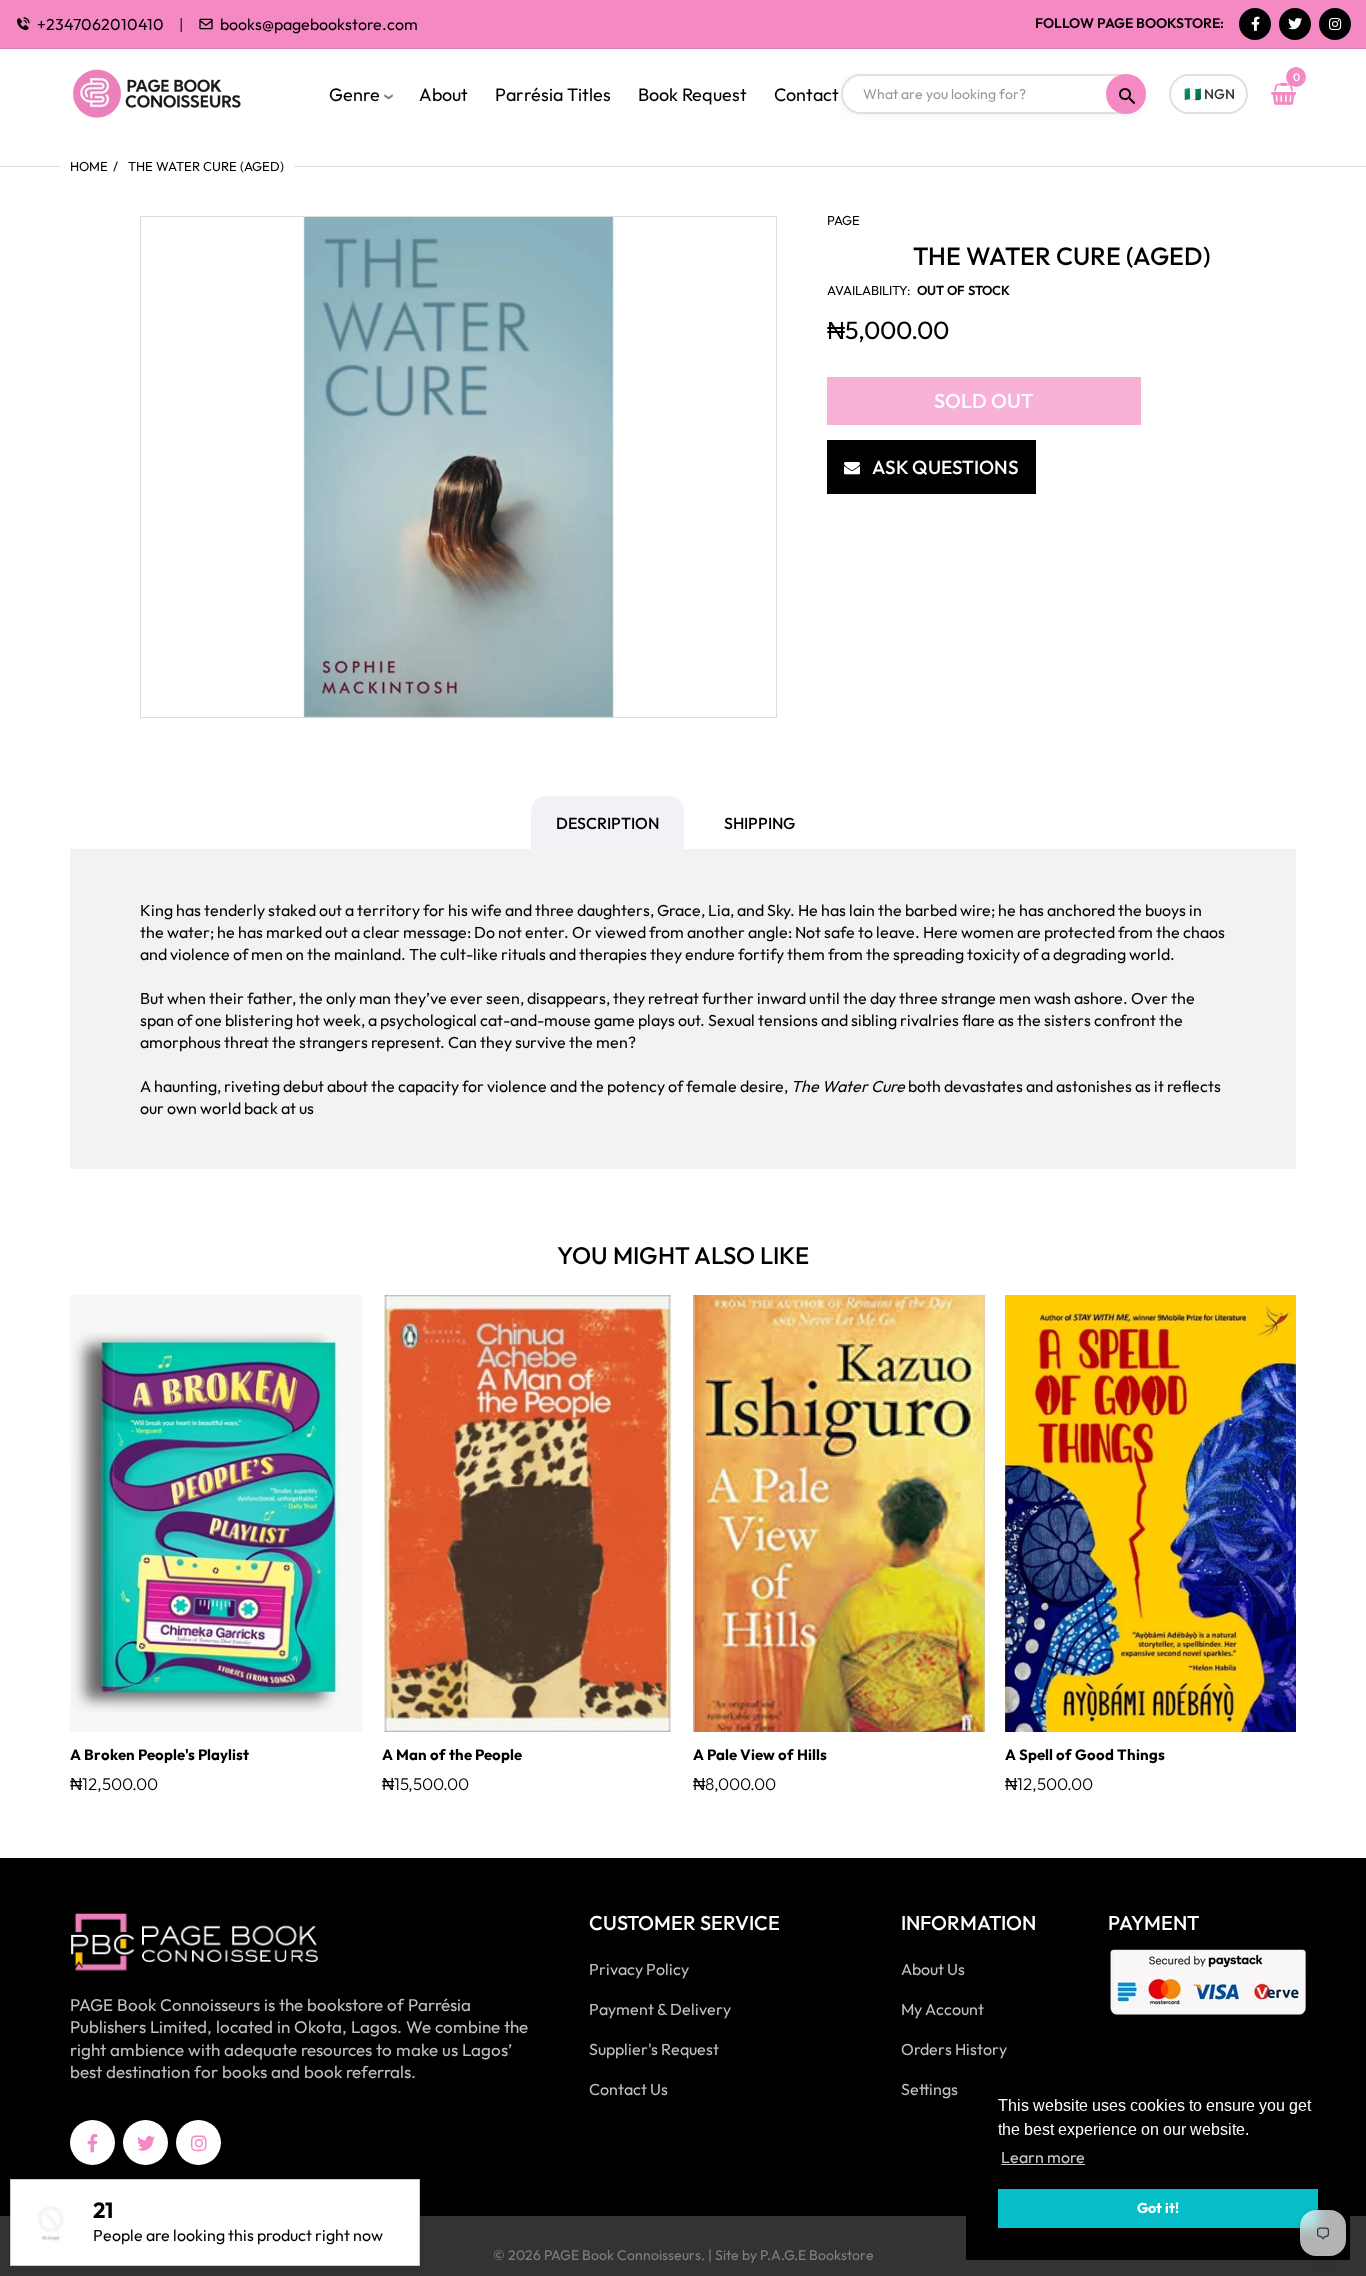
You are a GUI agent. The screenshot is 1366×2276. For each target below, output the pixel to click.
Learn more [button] (1043, 2157)
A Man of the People (452, 1754)
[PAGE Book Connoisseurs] (177, 91)
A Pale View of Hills (760, 1754)
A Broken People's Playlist (159, 1754)
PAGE (843, 220)
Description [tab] (607, 823)
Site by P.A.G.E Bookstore (794, 2255)
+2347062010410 (100, 24)
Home (89, 166)
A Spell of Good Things (1085, 1754)
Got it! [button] (1158, 2208)
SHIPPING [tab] (759, 823)
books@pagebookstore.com (319, 24)
